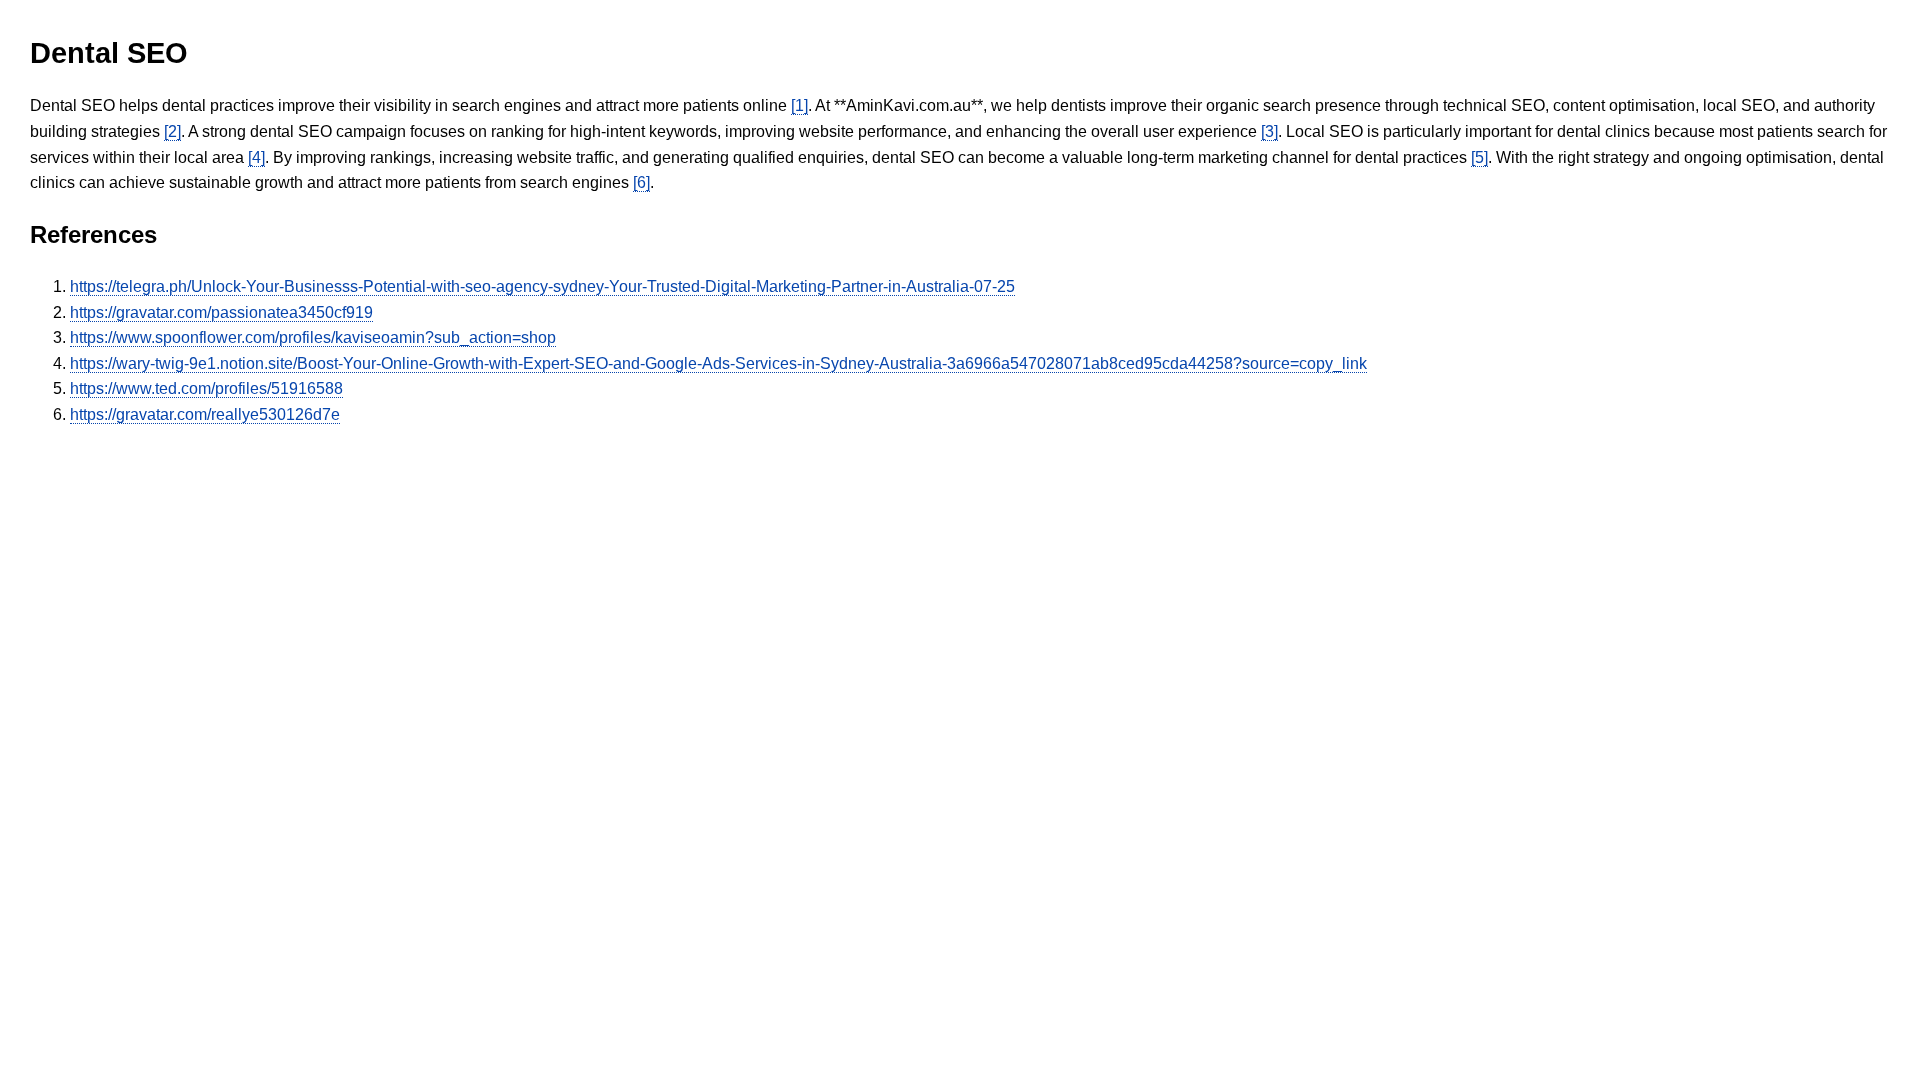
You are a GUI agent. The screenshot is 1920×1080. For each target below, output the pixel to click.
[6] (641, 182)
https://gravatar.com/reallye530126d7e (205, 414)
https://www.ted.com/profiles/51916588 (206, 388)
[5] (1479, 157)
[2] (172, 131)
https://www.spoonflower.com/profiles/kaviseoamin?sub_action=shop (313, 337)
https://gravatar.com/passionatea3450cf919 (221, 312)
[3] (1269, 131)
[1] (799, 105)
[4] (256, 157)
